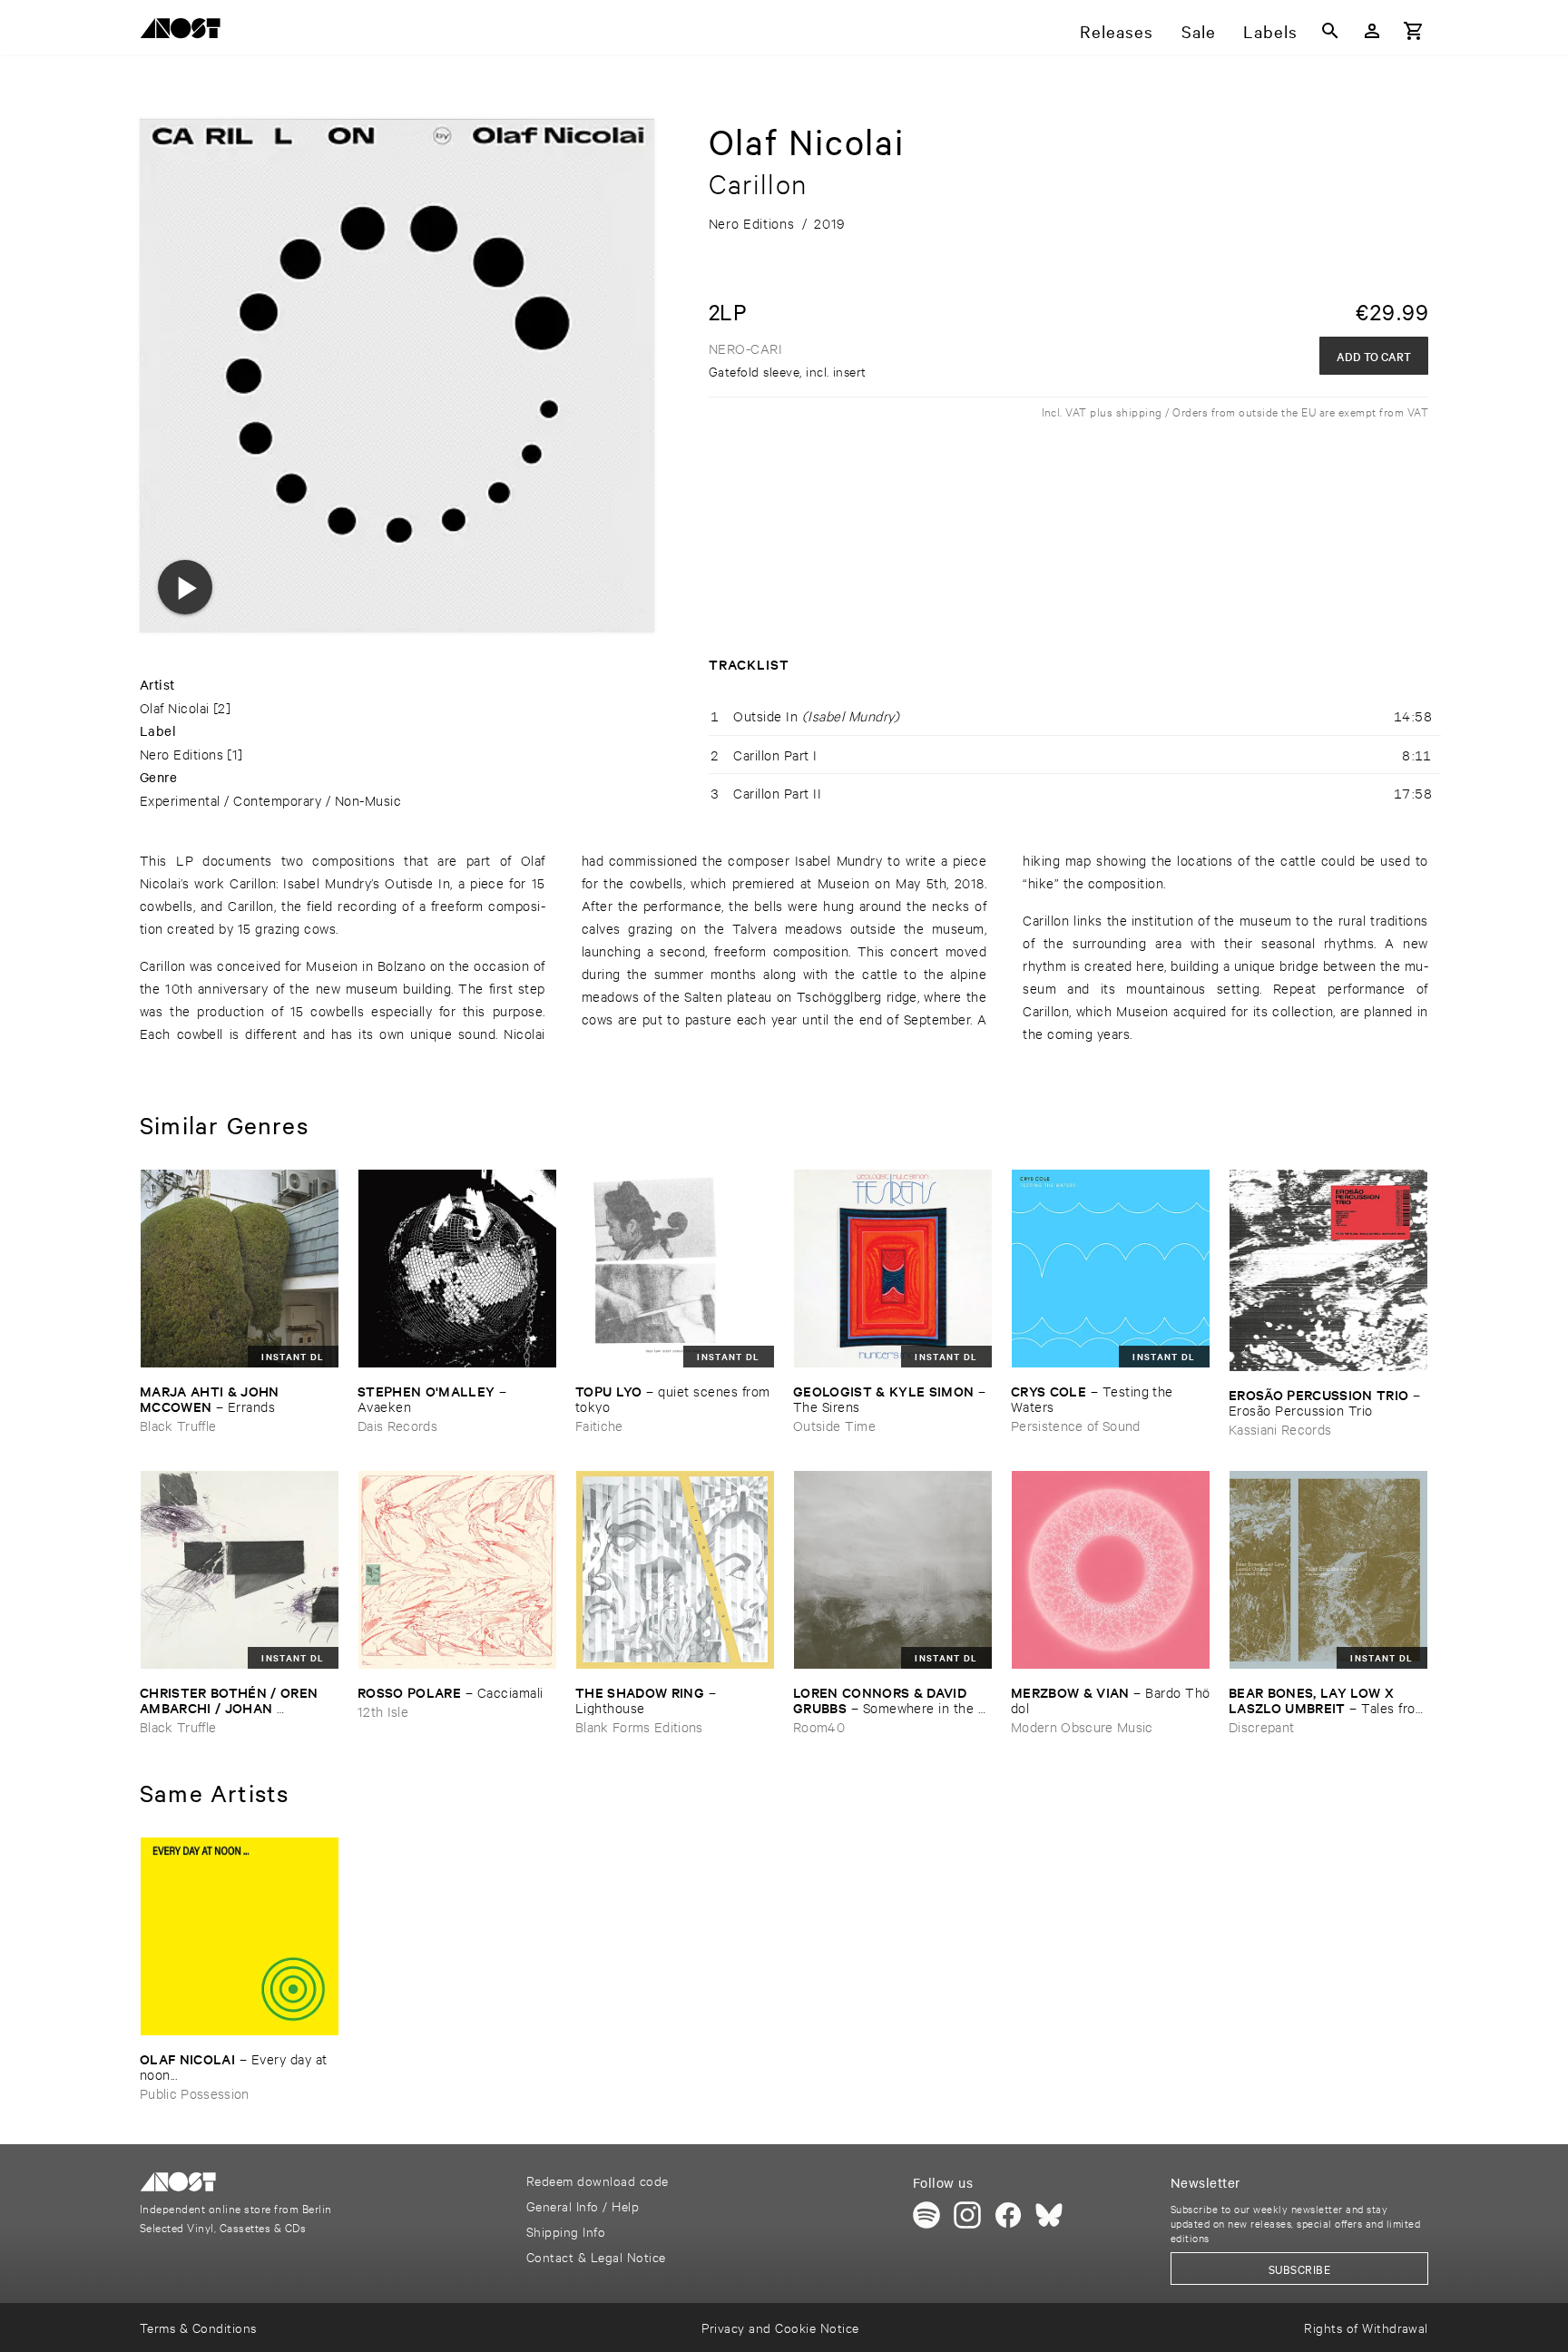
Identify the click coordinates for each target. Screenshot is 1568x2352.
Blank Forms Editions (639, 1726)
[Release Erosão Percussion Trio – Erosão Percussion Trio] (1328, 1270)
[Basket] (1414, 31)
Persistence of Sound (1076, 1425)
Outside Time (834, 1425)
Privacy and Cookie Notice (780, 2327)
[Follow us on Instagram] (967, 2215)
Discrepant (1261, 1726)
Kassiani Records (1280, 1429)
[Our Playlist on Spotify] (926, 2215)
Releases (1117, 31)
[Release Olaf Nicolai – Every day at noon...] (240, 1936)
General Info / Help (583, 2205)
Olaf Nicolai (175, 707)
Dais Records (397, 1425)
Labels (1270, 31)
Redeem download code (598, 2180)
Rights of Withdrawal (1366, 2327)
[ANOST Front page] (185, 31)
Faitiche (599, 1425)
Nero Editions (181, 754)
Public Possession (195, 2093)
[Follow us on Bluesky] (1049, 2215)
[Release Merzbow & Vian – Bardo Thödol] (1111, 1570)
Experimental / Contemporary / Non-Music (270, 800)
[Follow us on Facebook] (1008, 2215)
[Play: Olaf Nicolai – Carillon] (185, 587)
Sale (1199, 31)
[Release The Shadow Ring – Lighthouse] (675, 1570)
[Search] (1330, 31)
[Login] (1372, 31)
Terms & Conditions (198, 2327)
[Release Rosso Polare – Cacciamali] (457, 1570)
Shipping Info (566, 2231)
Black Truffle (178, 1425)
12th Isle (383, 1711)
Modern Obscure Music (1082, 1726)
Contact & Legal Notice (596, 2256)
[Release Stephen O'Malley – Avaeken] (457, 1269)
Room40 (819, 1726)
